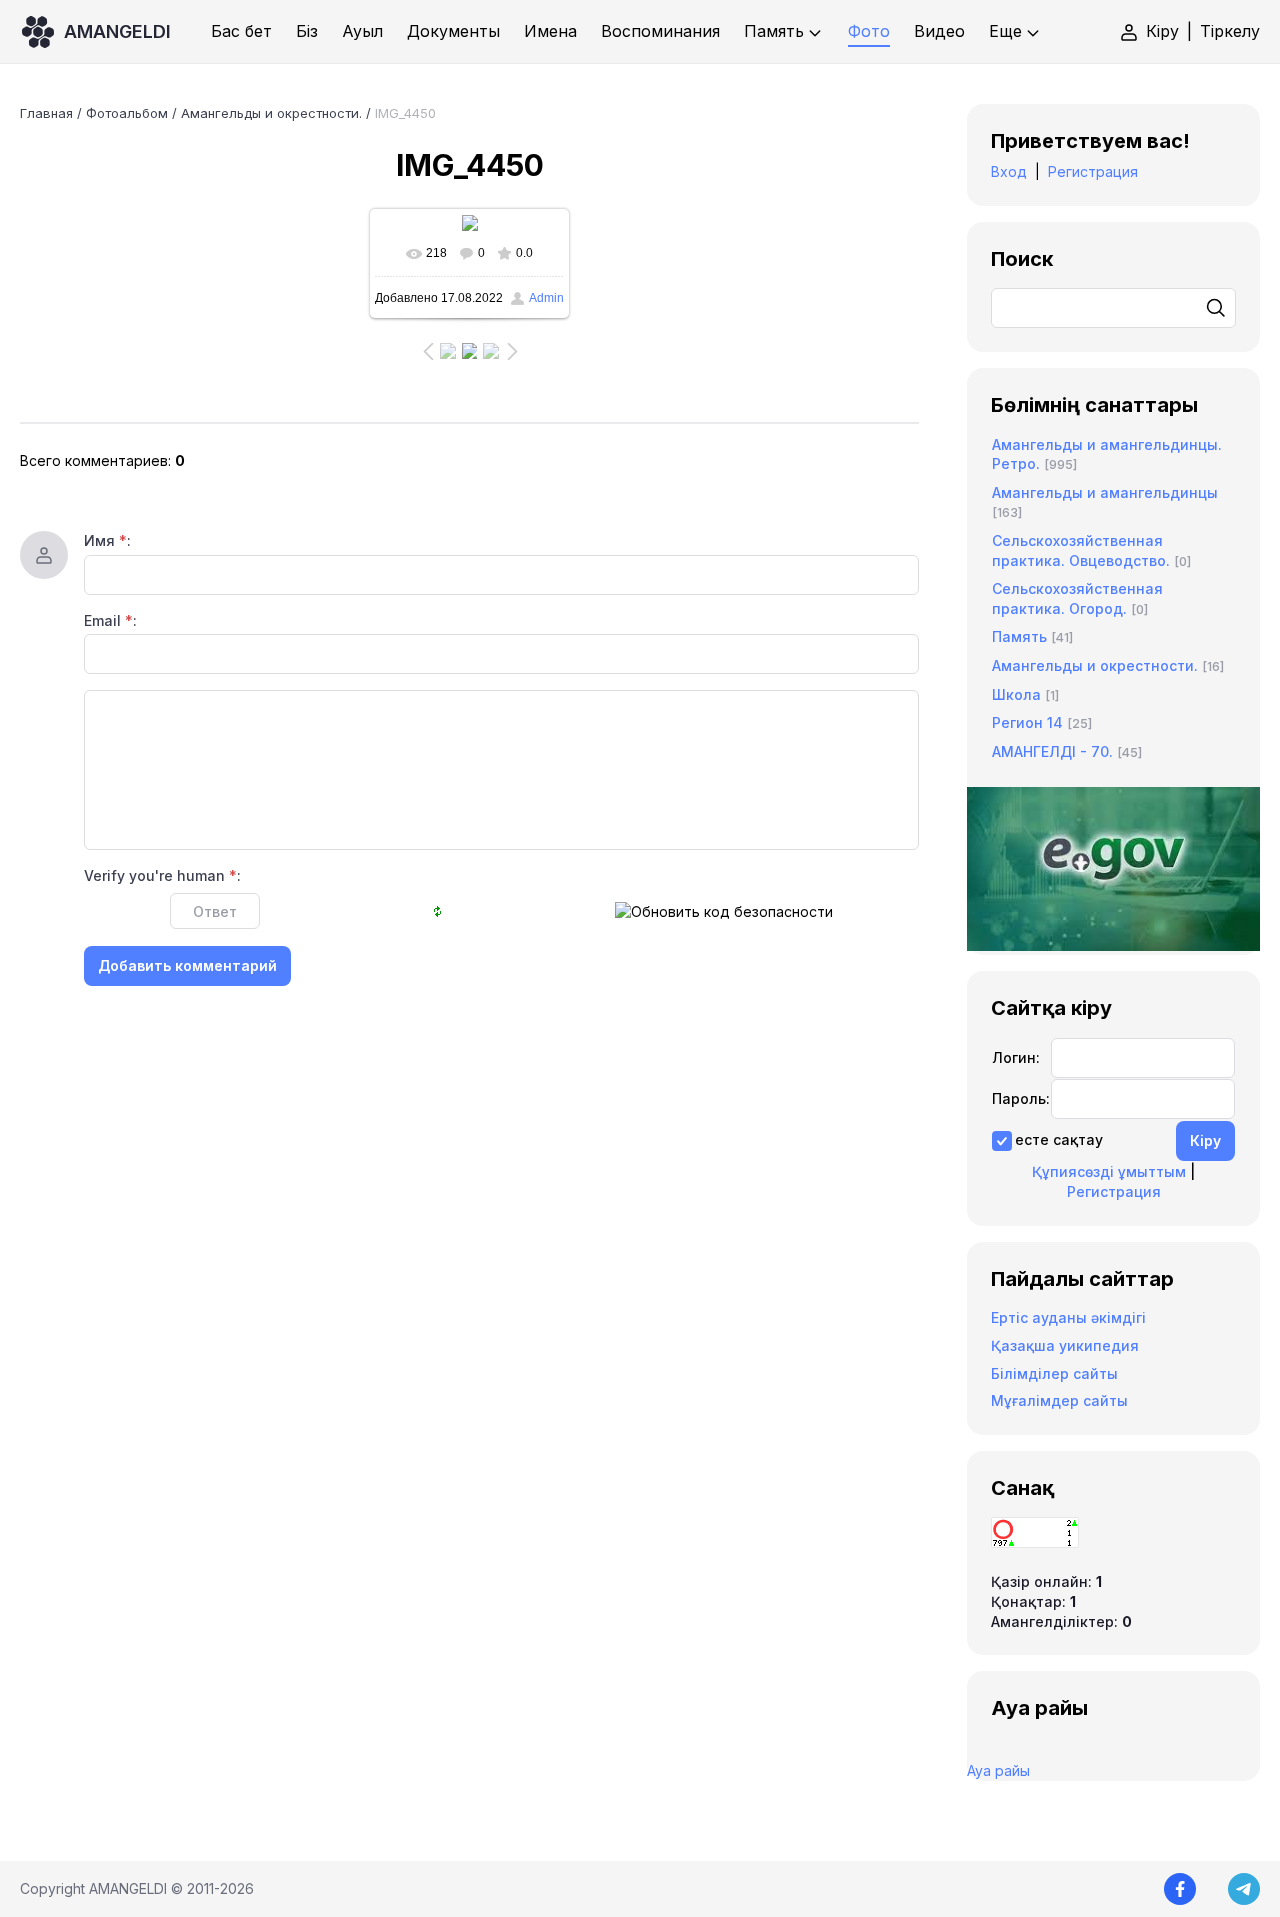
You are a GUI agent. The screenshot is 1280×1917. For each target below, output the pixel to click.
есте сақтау (1059, 1139)
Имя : (107, 540)
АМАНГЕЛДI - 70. (1052, 751)
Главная (46, 113)
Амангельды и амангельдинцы (1105, 492)
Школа (1016, 694)
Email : (110, 620)
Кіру (1162, 31)
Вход (1009, 171)
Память (1019, 636)
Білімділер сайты (1054, 1373)
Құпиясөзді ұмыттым (1109, 1171)
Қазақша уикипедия (1065, 1345)
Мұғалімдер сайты (1059, 1400)
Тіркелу (1230, 31)
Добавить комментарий (187, 965)
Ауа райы (998, 1770)
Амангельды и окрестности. (271, 113)
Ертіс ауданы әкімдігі (1068, 1317)
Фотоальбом (127, 113)
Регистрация (1093, 171)
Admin (546, 298)
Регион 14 (1027, 722)
